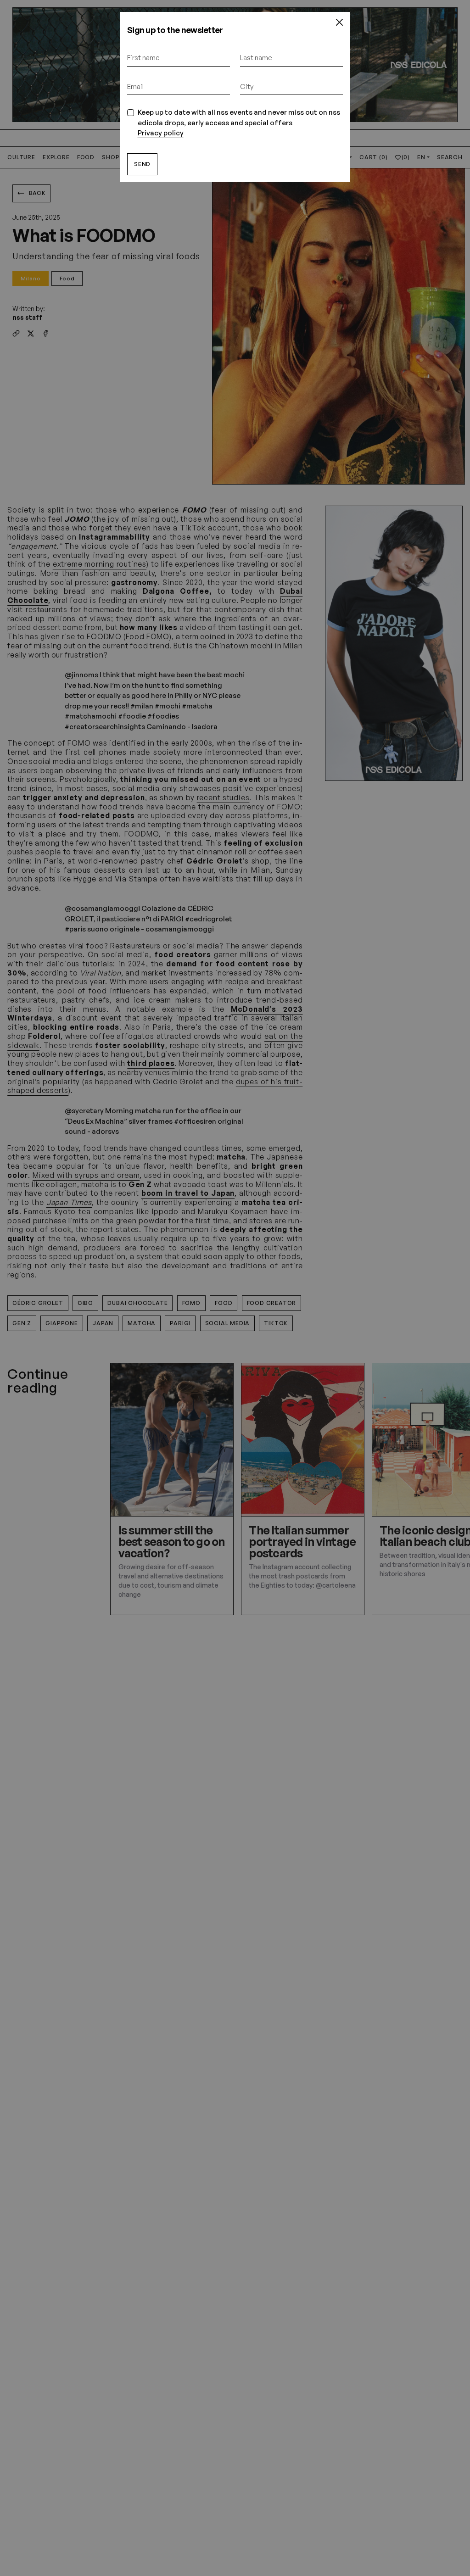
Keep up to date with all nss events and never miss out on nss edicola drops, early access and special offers (239, 123)
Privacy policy (161, 133)
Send (142, 164)
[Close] (340, 22)
